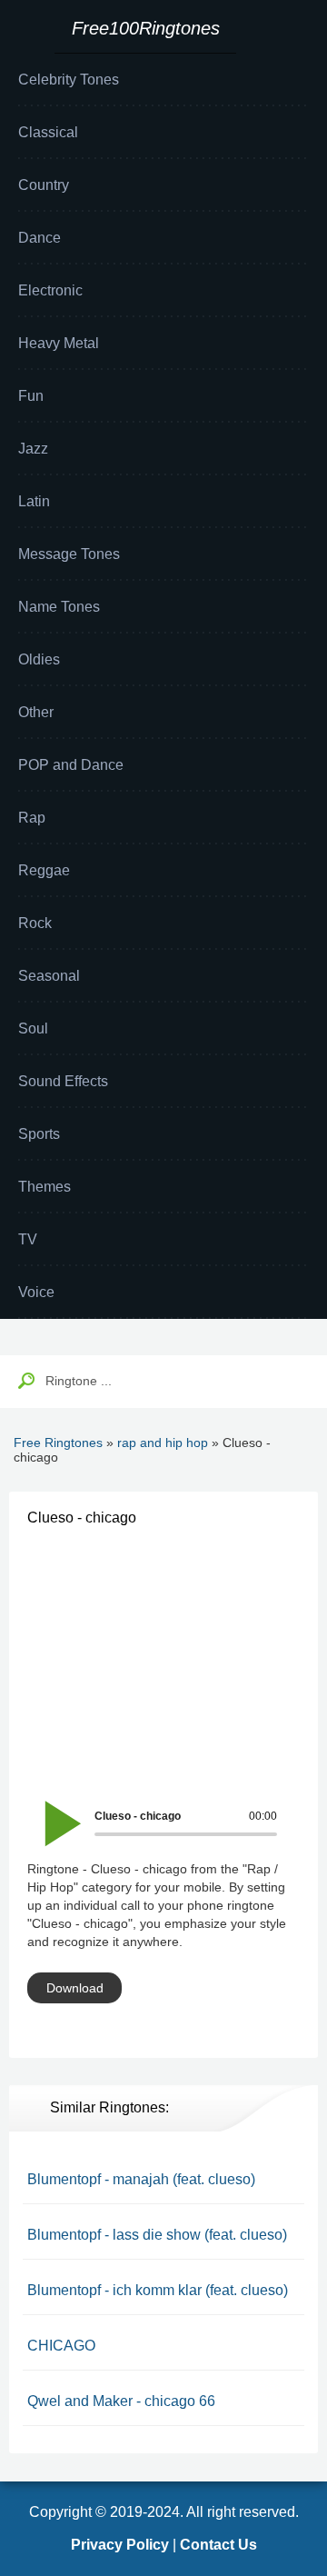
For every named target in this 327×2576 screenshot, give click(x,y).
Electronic (50, 290)
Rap (32, 818)
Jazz (33, 449)
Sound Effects (63, 1081)
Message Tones (69, 554)
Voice (36, 1292)
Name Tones (59, 607)
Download (75, 1988)
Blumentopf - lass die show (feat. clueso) (157, 2235)
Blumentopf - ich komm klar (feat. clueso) (158, 2290)
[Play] (53, 1811)
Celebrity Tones (69, 80)
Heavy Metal (59, 343)
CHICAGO (61, 2346)
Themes (45, 1187)
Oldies (39, 659)
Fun (31, 396)
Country (44, 185)
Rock (35, 923)
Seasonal (49, 976)
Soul (33, 1028)
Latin (34, 501)
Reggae (44, 870)
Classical (48, 132)
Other (36, 712)
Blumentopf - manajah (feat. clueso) (141, 2179)
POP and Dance (71, 765)
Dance (40, 238)
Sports (39, 1134)
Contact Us (218, 2545)
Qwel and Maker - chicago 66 (121, 2401)
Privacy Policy (120, 2545)
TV (28, 1239)
